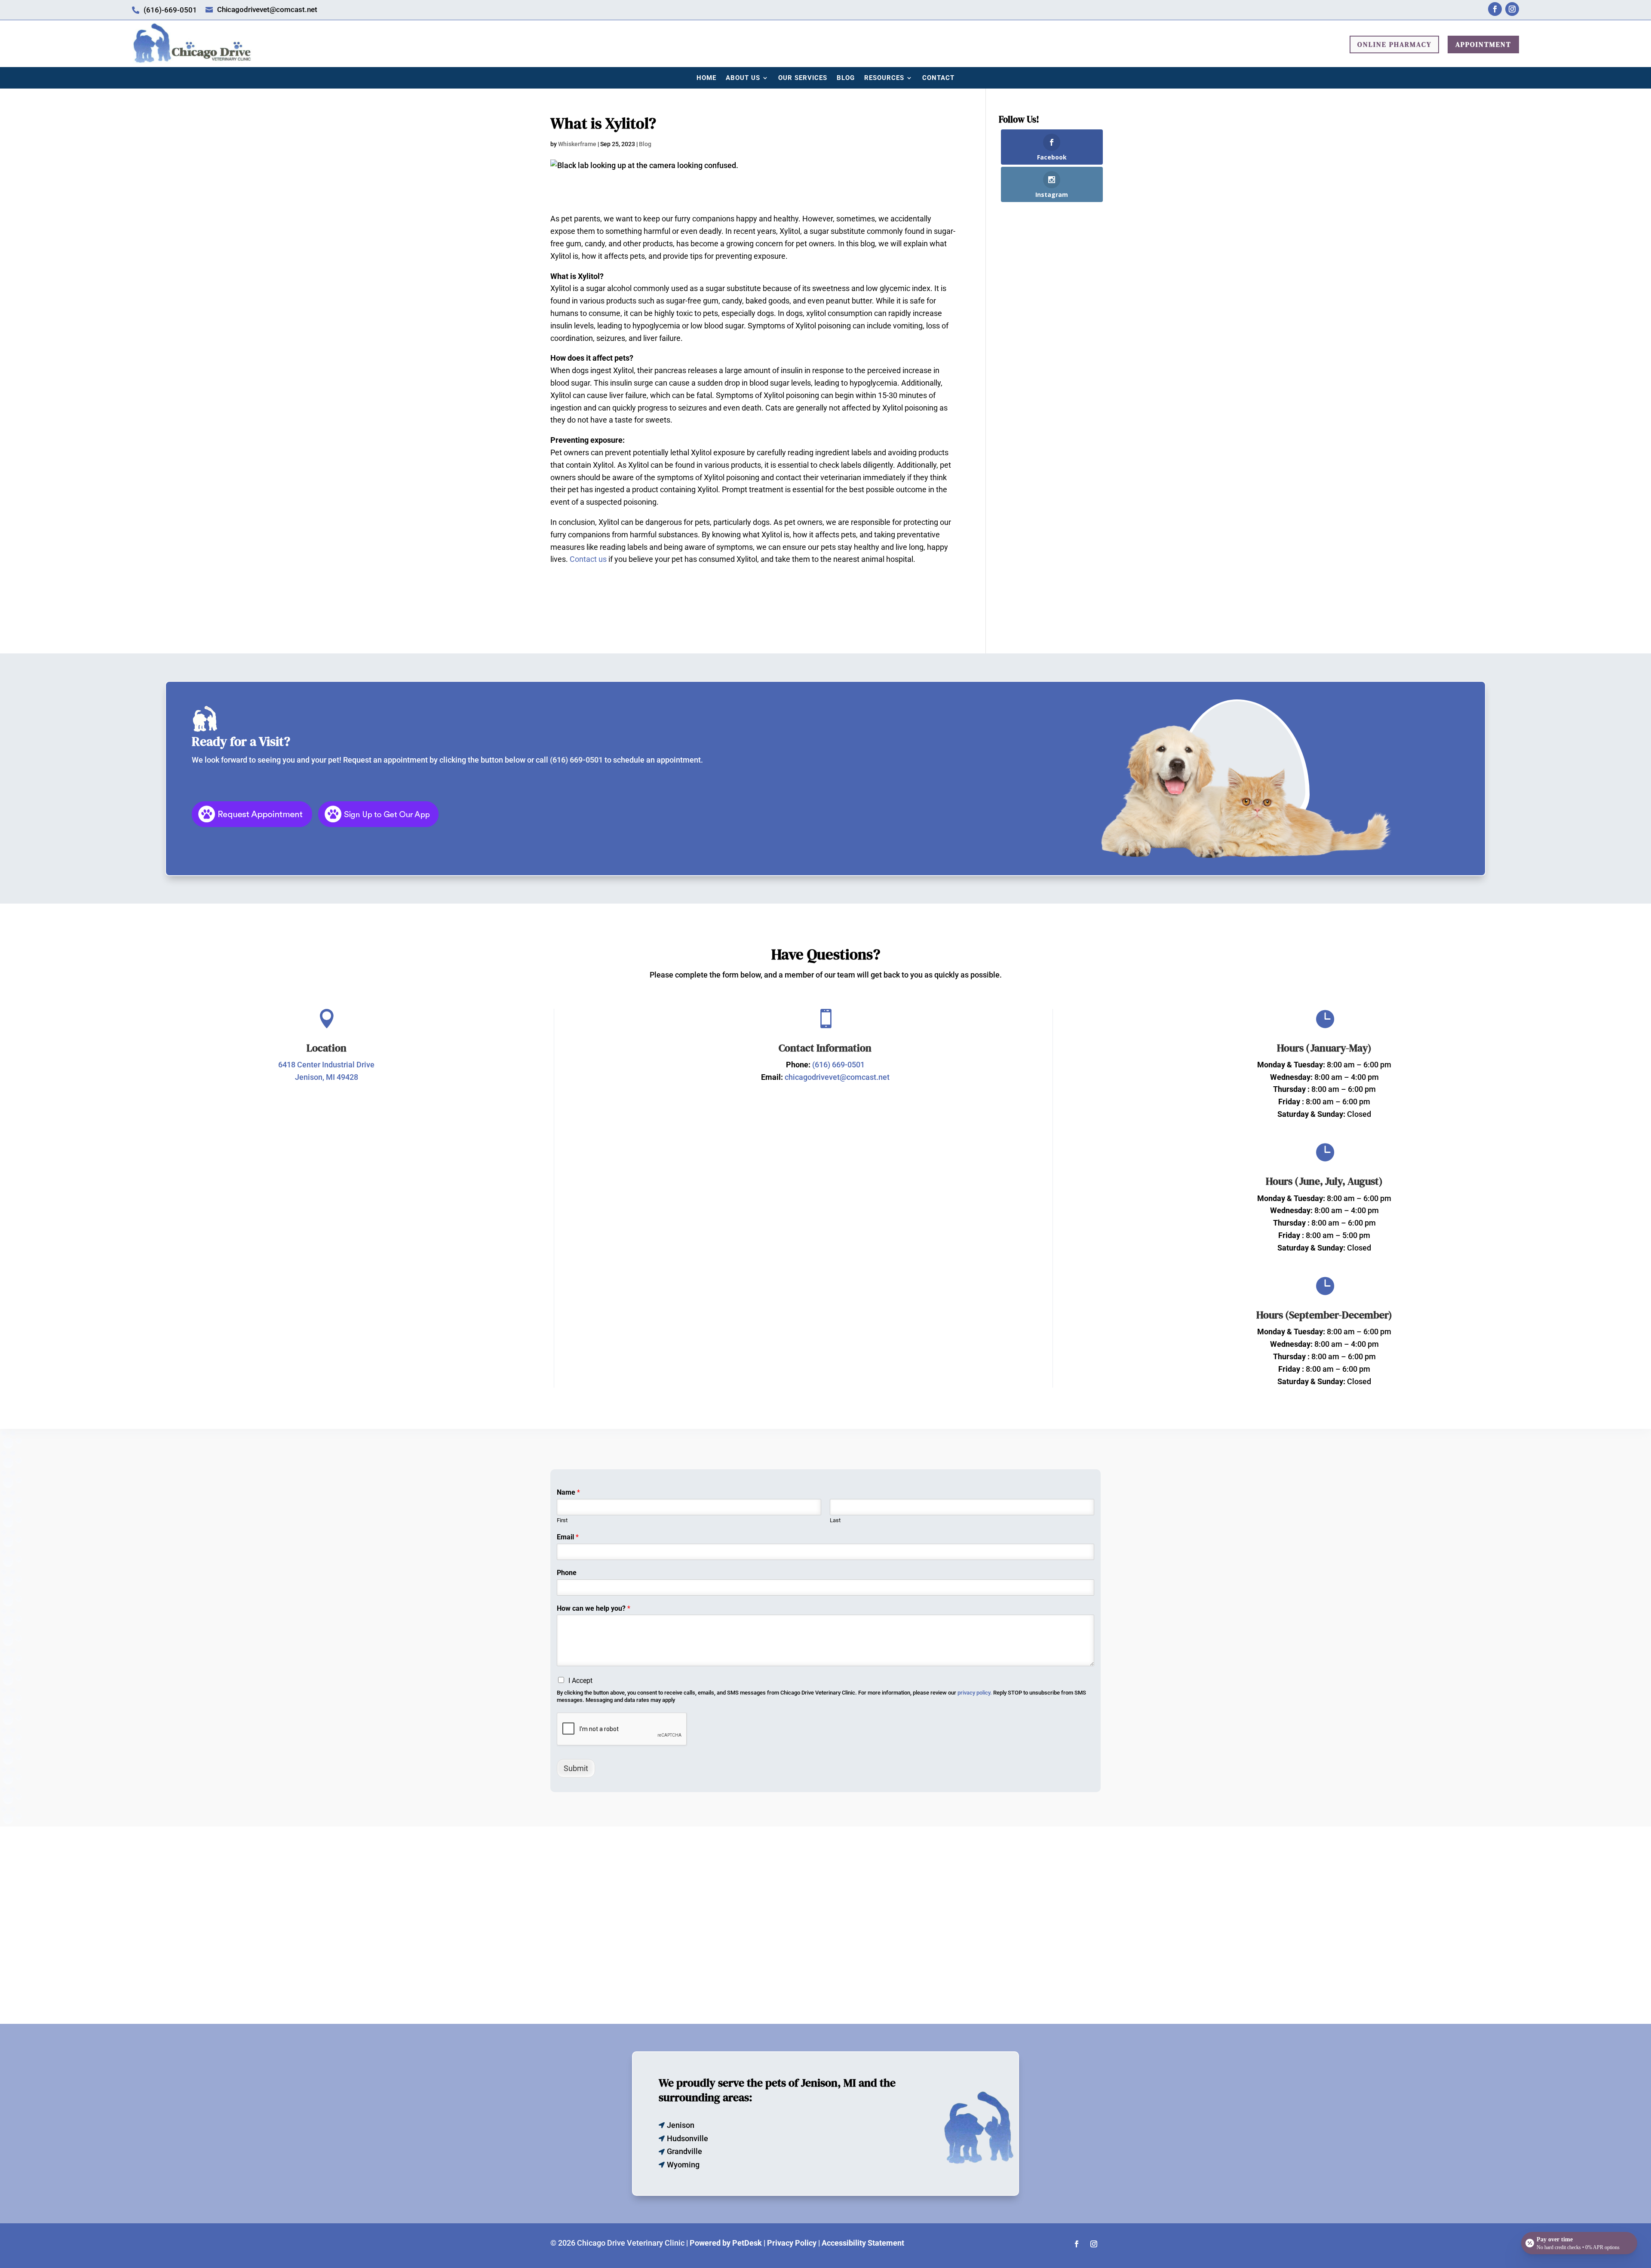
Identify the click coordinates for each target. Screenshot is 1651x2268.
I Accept (580, 1681)
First (562, 1520)
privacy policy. (975, 1693)
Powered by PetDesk (726, 2243)
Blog (846, 78)
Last (835, 1520)
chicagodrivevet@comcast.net (837, 1077)
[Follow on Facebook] (1495, 9)
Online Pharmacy (1394, 44)
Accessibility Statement (863, 2243)
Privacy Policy (792, 2243)
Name (568, 1492)
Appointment (1483, 44)
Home (706, 78)
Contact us (588, 559)
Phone (567, 1573)
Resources (884, 78)
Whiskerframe (577, 144)
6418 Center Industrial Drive (326, 1065)
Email (568, 1537)
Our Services (803, 78)
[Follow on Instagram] (1512, 9)
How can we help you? (594, 1608)
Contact (938, 78)
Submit (576, 1768)
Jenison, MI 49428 (327, 1077)
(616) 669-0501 (576, 760)
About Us (743, 78)
